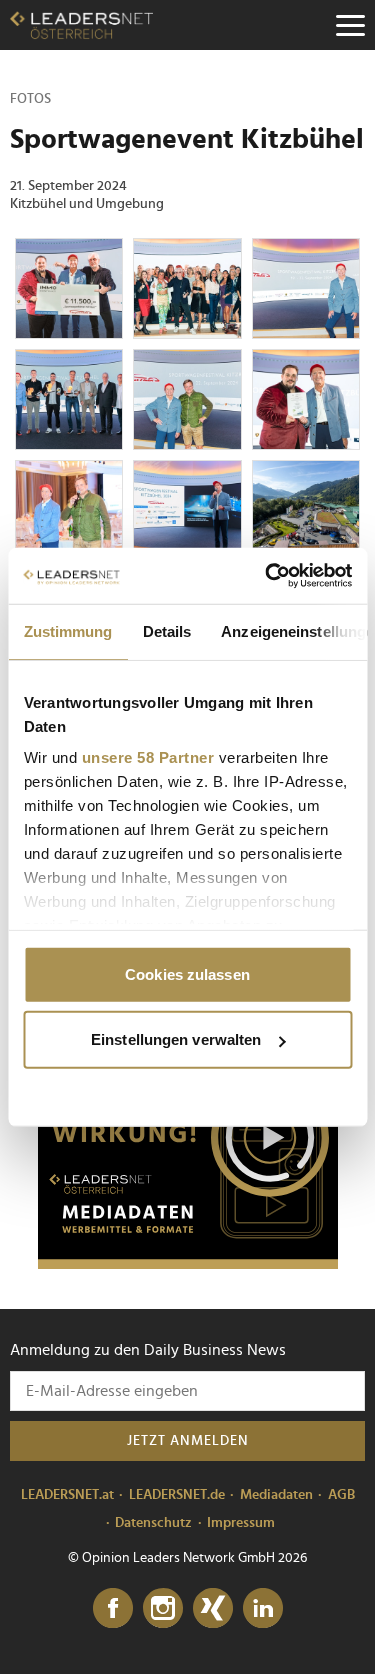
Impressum (241, 1523)
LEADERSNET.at (67, 1495)
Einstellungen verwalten (176, 1039)
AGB (341, 1495)
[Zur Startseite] (81, 25)
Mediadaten (276, 1495)
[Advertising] (188, 1144)
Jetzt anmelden (188, 1441)
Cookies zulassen (187, 973)
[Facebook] (113, 1609)
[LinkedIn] (263, 1609)
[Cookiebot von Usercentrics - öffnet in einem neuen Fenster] (267, 576)
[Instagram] (163, 1609)
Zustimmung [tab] (67, 630)
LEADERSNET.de (177, 1495)
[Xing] (213, 1609)
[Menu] (350, 25)
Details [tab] (166, 630)
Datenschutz (153, 1523)
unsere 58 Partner (147, 757)
